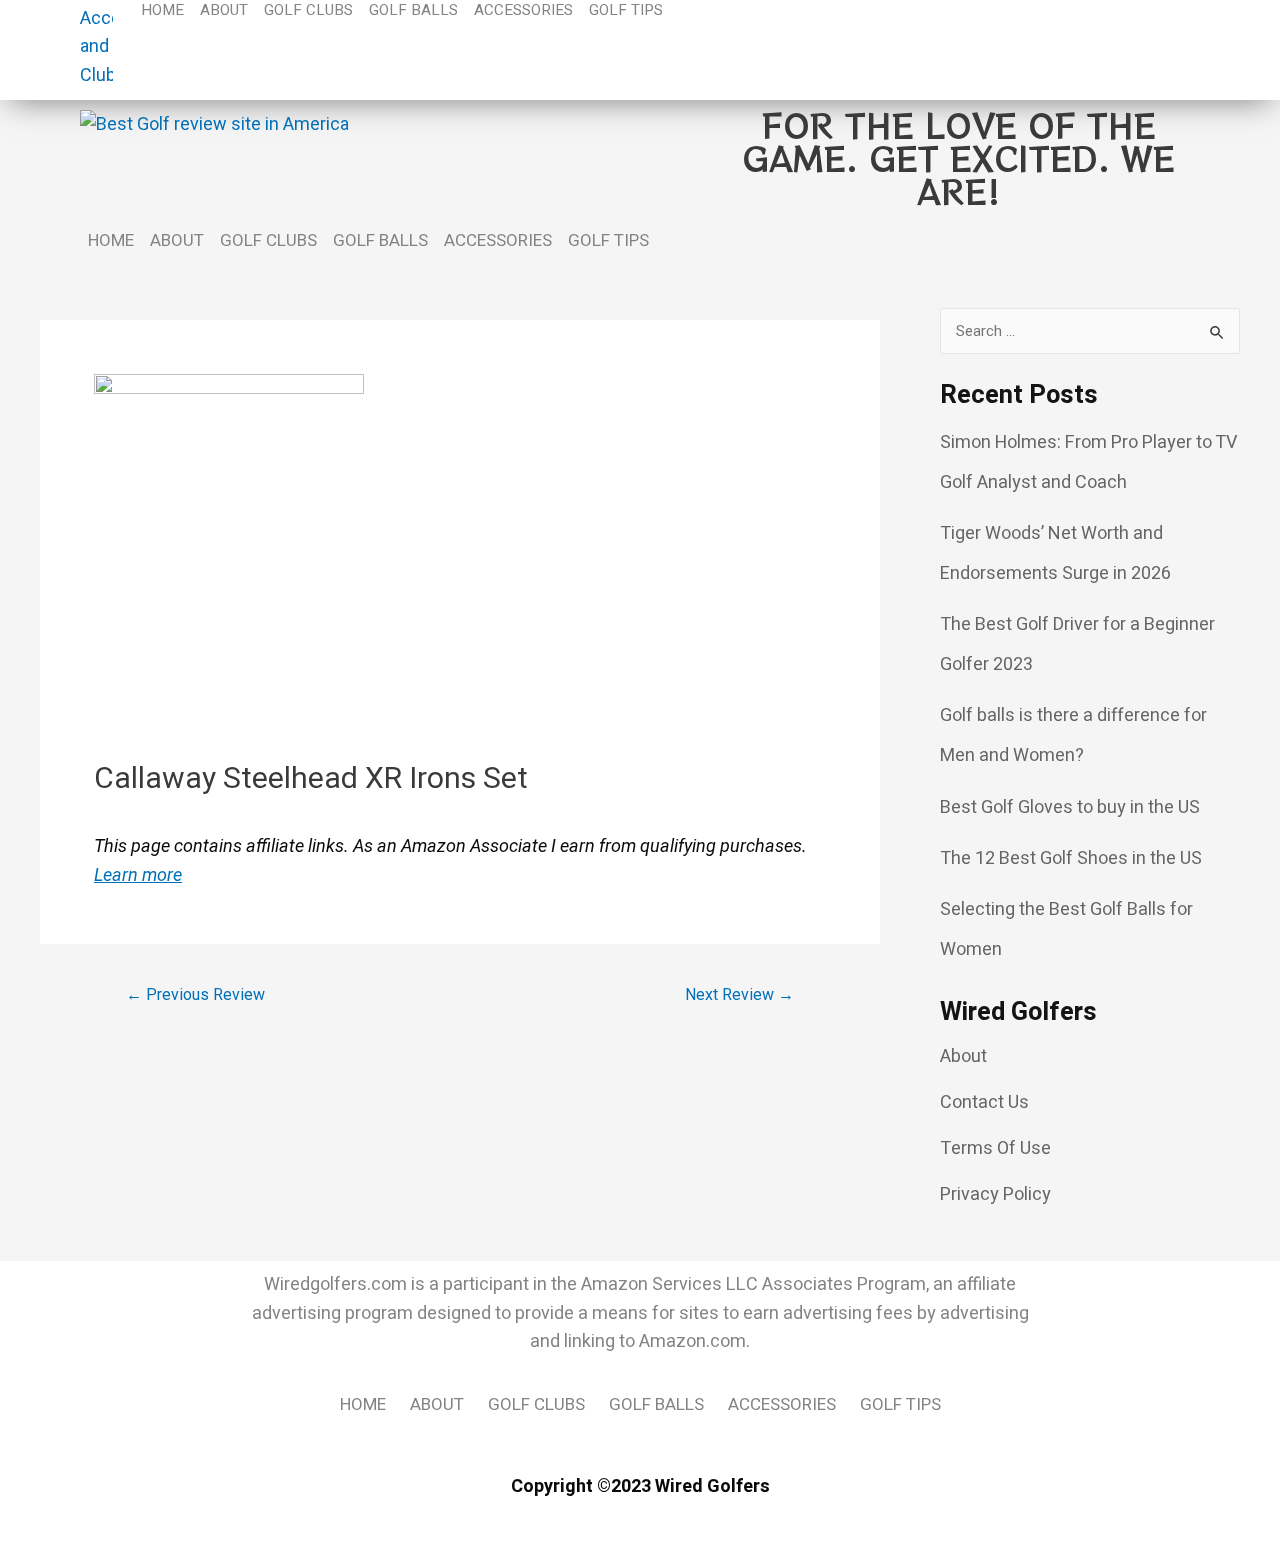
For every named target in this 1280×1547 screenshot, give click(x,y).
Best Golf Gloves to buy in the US (1070, 807)
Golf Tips (608, 240)
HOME (111, 240)
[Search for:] (1090, 331)
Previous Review (195, 995)
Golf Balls (380, 240)
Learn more (138, 874)
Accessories (498, 240)
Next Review (739, 995)
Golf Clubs (268, 240)
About (177, 240)
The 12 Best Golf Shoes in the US (1071, 858)
